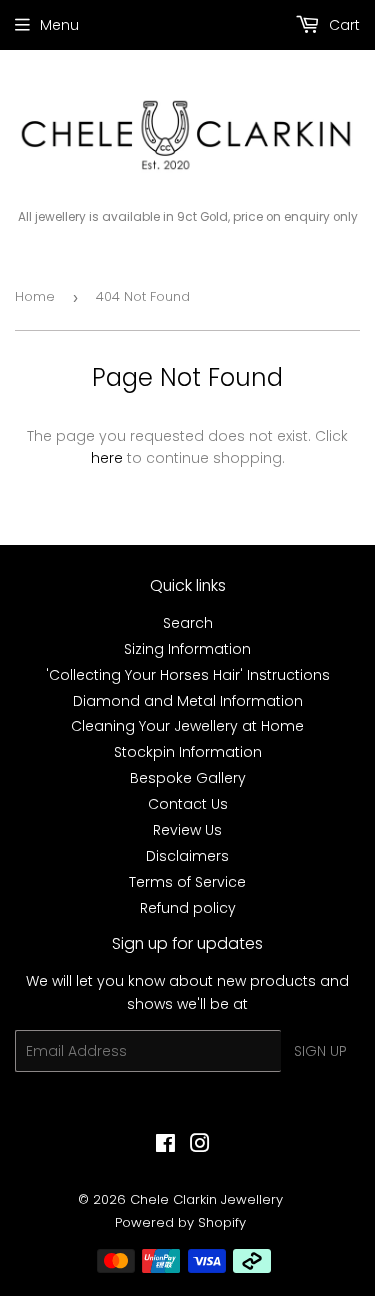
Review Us (187, 830)
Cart (342, 25)
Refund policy (188, 908)
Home (35, 296)
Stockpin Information (188, 752)
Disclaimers (187, 856)
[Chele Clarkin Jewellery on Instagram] (200, 1146)
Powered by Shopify (180, 1222)
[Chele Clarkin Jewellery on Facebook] (165, 1146)
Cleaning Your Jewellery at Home (187, 726)
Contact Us (188, 804)
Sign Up (320, 1051)
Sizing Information (187, 649)
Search (188, 623)
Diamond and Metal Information (188, 701)
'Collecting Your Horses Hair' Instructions (188, 675)
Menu (59, 25)
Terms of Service (187, 882)
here (107, 458)
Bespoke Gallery (188, 778)
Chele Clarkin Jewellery (206, 1199)
